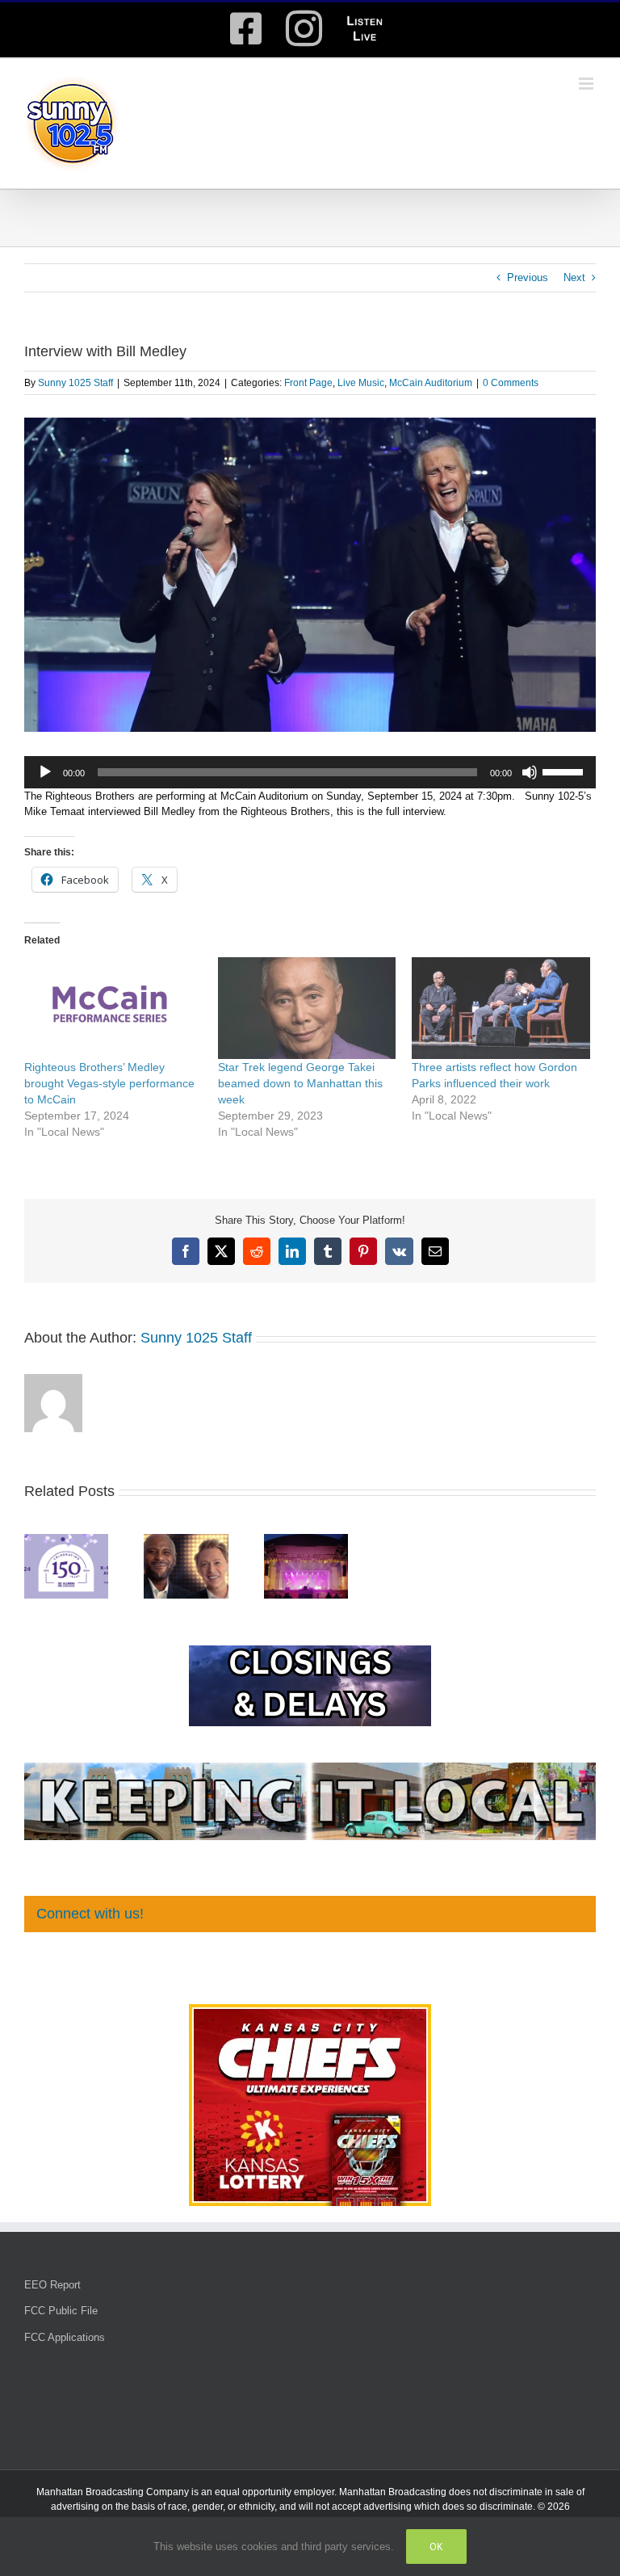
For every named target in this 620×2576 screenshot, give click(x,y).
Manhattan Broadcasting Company (113, 2492)
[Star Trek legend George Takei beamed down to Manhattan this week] (307, 1008)
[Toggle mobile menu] (587, 84)
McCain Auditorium (431, 383)
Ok (436, 2547)
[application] (310, 772)
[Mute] (530, 772)
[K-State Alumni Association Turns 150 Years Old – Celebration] (66, 1540)
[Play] (45, 772)
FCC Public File (61, 2311)
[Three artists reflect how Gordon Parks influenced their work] (501, 1008)
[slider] (565, 771)
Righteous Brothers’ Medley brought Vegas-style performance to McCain (109, 1083)
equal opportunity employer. (276, 2492)
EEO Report (52, 2285)
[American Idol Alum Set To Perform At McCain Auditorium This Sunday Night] (186, 1540)
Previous (528, 277)
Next (574, 277)
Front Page (308, 383)
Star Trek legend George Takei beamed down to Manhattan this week (300, 1083)
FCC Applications (65, 2337)
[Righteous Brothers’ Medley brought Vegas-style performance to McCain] (113, 1008)
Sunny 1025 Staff (75, 383)
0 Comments (511, 383)
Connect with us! (90, 1914)
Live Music (361, 383)
